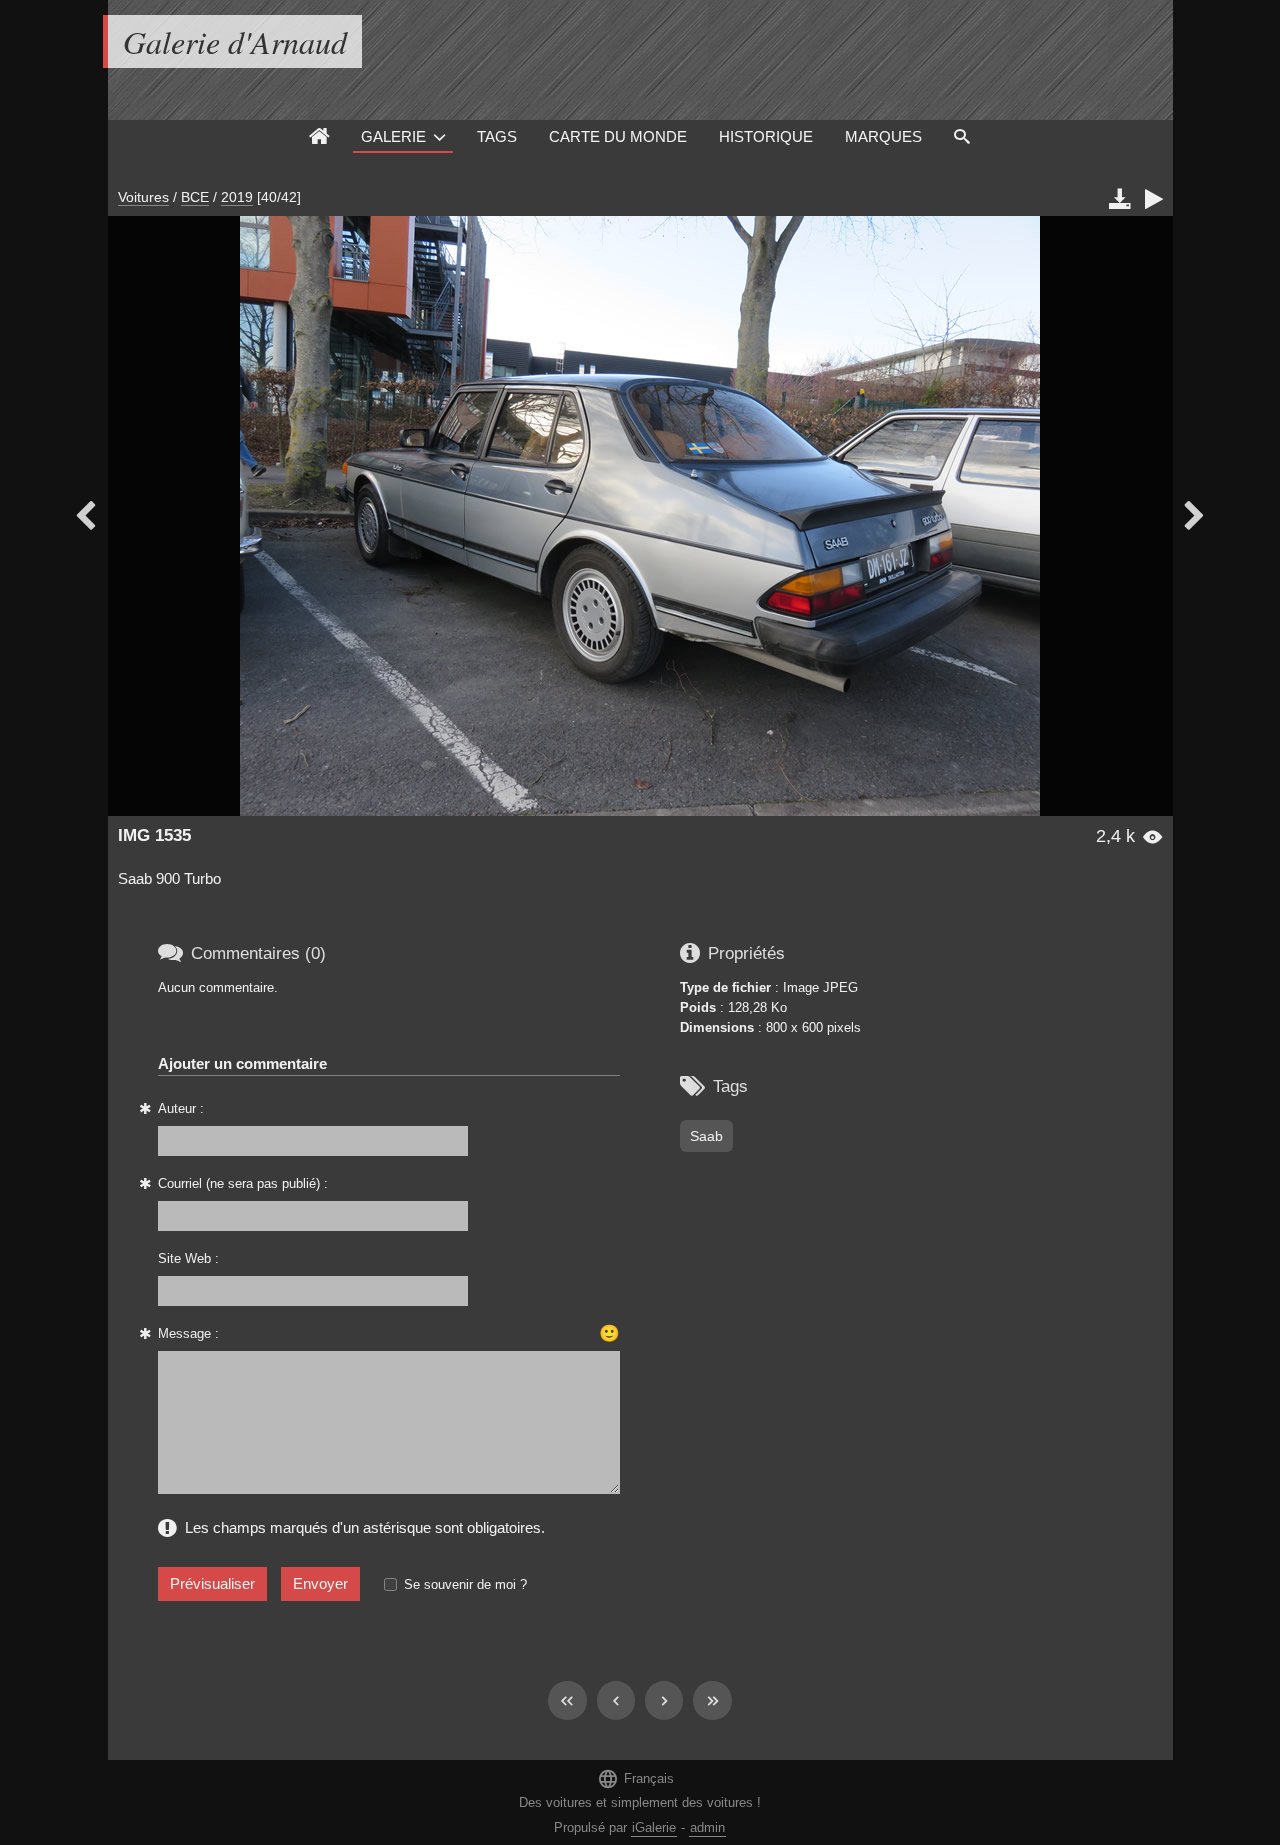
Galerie (393, 136)
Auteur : (181, 1108)
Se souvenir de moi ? (465, 1584)
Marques (883, 136)
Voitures (143, 197)
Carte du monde (618, 136)
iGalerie (654, 1827)
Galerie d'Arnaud (235, 41)
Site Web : (188, 1258)
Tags (497, 136)
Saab (706, 1136)
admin (707, 1827)
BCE (195, 197)
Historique (766, 136)
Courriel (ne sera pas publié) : (243, 1183)
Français (635, 1778)
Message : (188, 1333)
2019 (237, 197)
